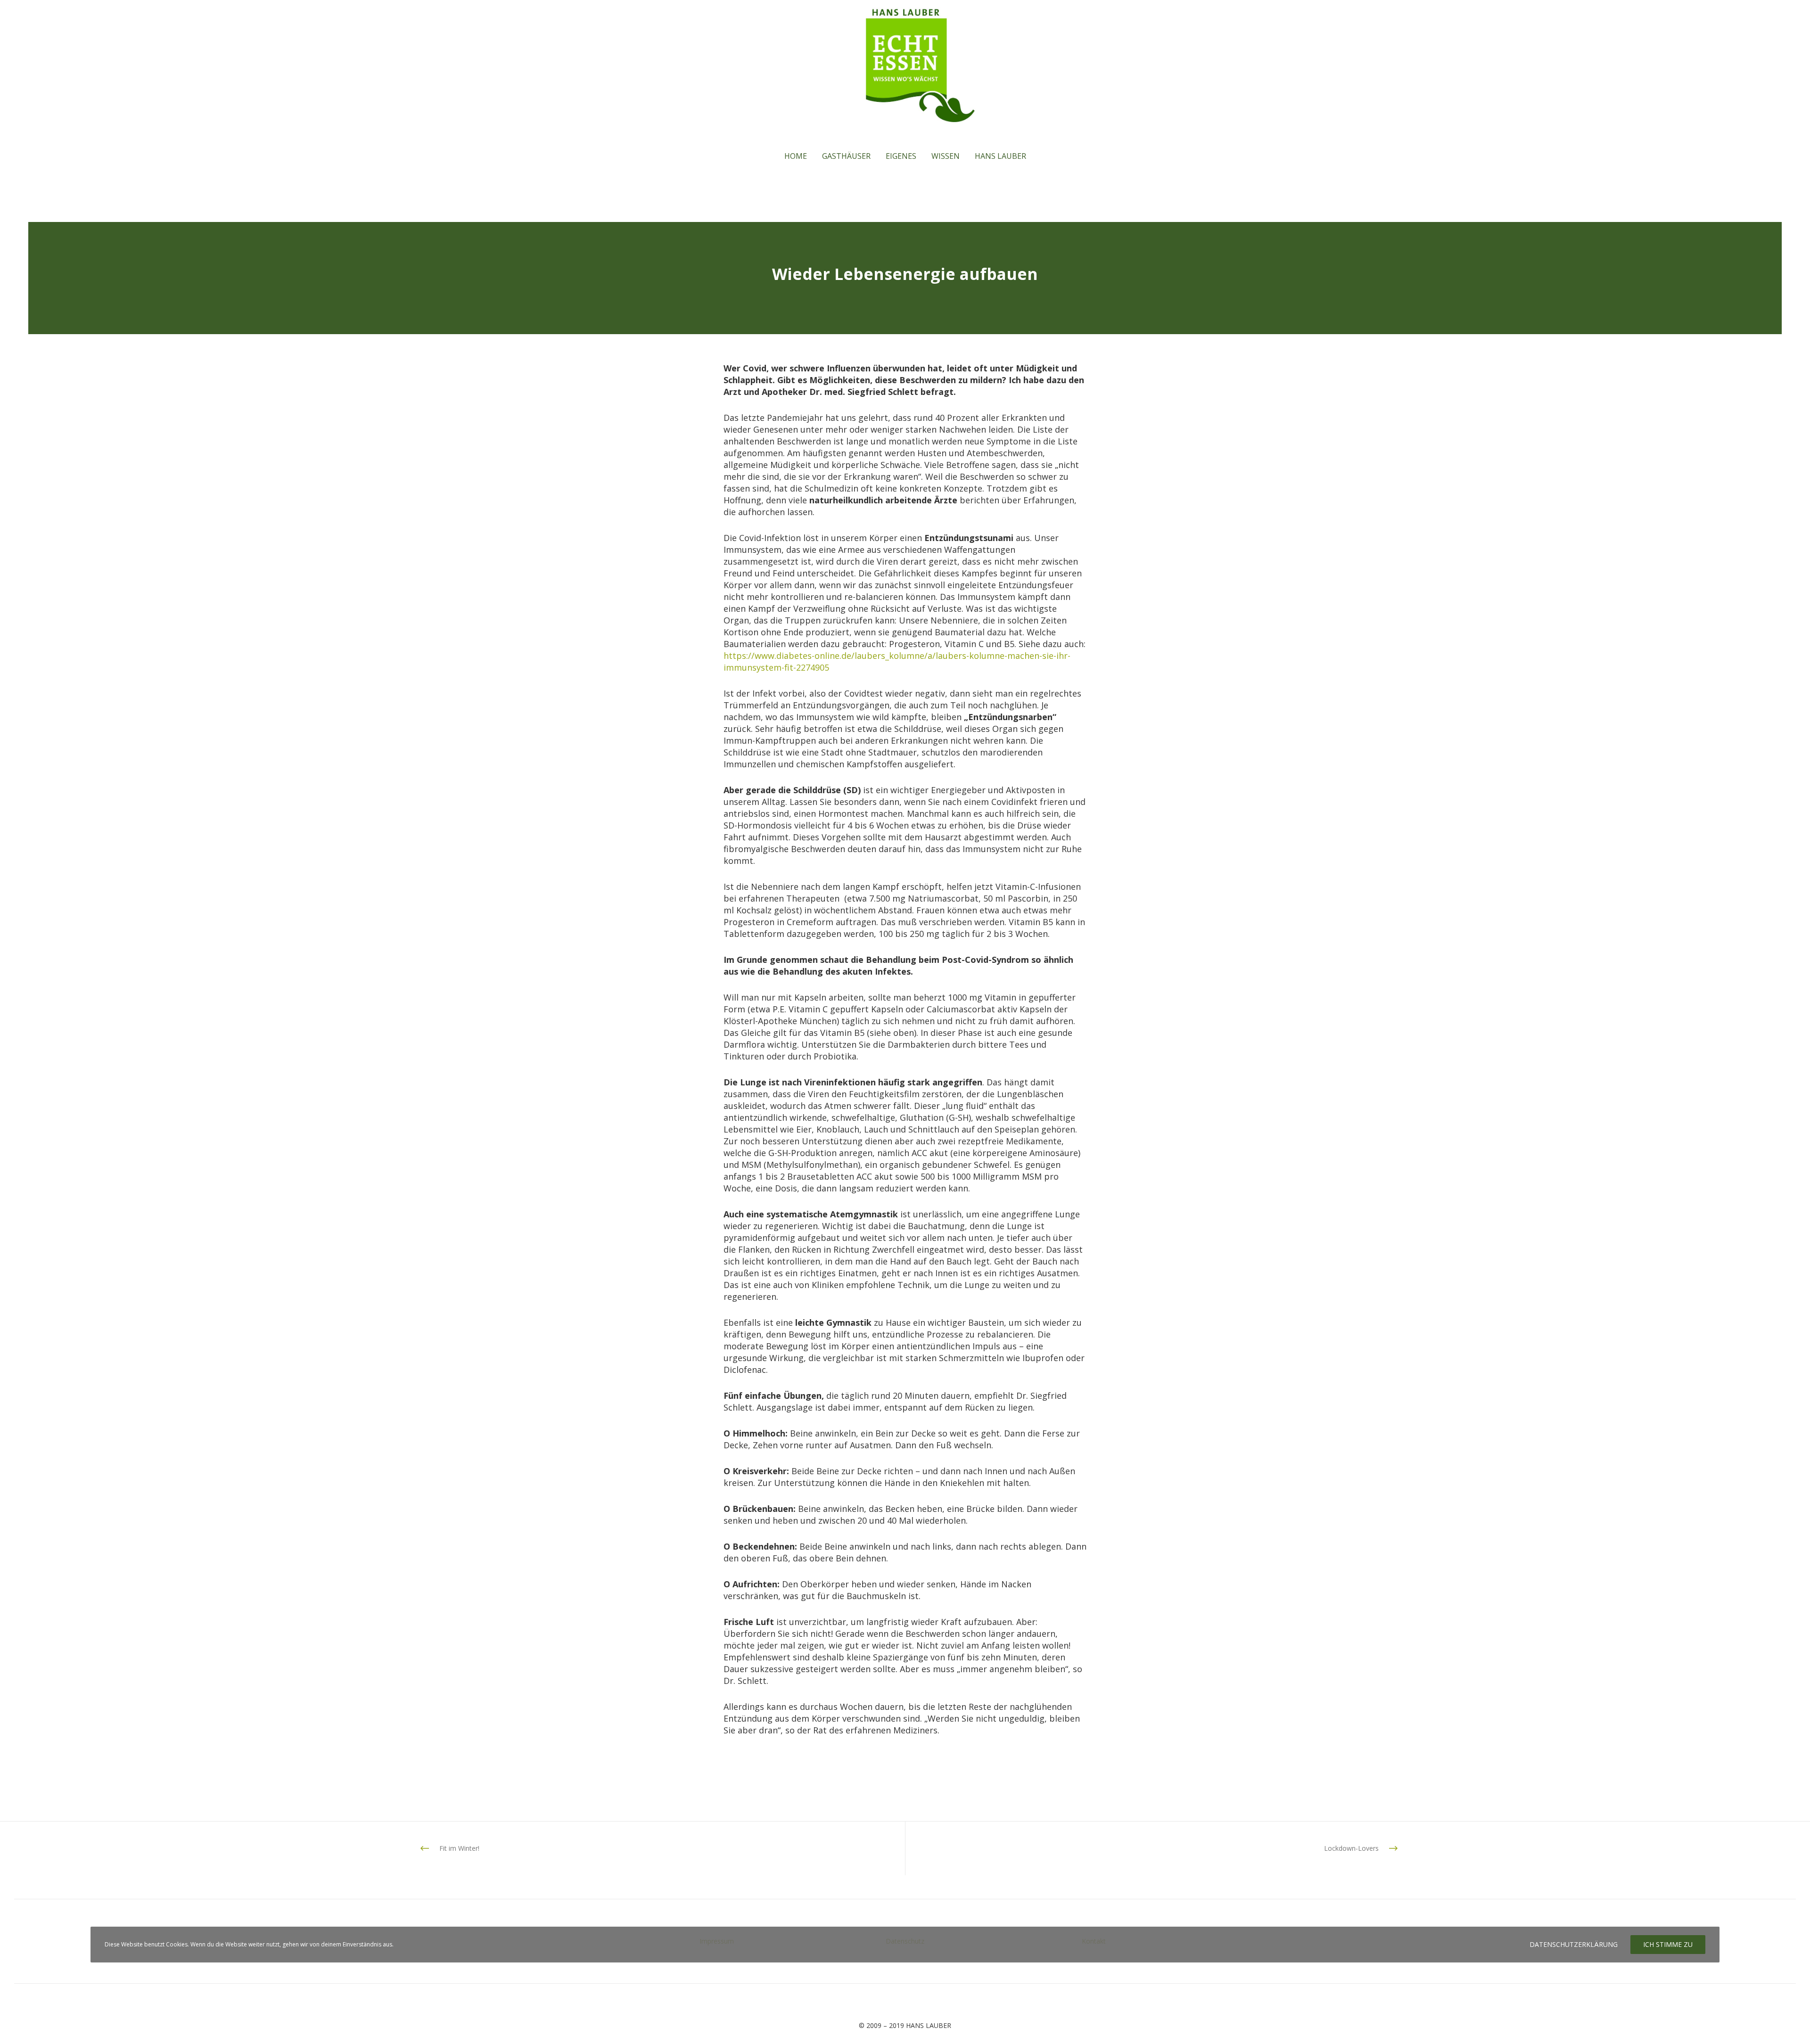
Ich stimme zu (1668, 1944)
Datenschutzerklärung (1574, 1944)
